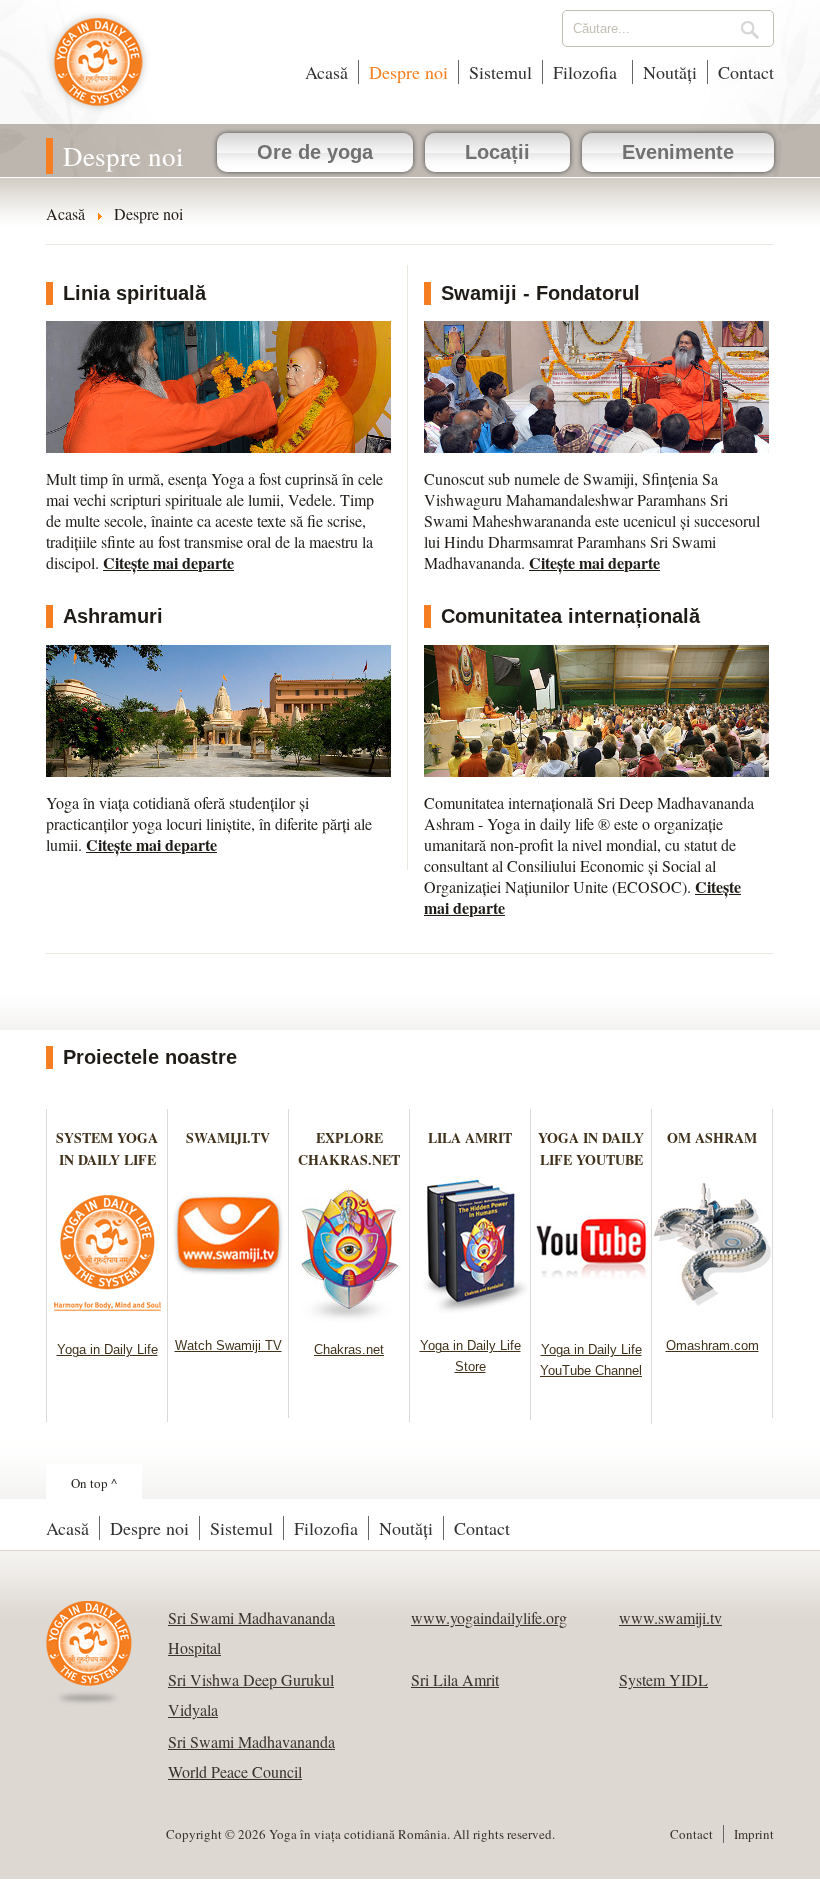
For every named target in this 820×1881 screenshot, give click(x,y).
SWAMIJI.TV (228, 1137)
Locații (497, 152)
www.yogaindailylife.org (489, 1617)
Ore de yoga (315, 152)
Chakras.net (349, 1349)
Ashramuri (113, 616)
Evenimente (678, 152)
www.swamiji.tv (670, 1617)
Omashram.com (712, 1345)
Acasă (326, 72)
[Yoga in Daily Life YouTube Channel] (591, 1316)
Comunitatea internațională (570, 616)
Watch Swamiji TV (228, 1345)
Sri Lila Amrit (455, 1679)
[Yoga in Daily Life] (107, 1316)
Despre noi (408, 72)
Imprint (754, 1834)
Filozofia (587, 72)
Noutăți (670, 72)
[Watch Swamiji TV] (228, 1312)
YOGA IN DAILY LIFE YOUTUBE (591, 1148)
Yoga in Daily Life (107, 1349)
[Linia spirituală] (218, 387)
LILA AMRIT (470, 1137)
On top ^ (94, 1483)
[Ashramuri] (218, 711)
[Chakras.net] (349, 1316)
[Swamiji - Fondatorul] (596, 387)
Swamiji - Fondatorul (540, 293)
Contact (746, 72)
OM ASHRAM (712, 1137)
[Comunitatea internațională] (596, 711)
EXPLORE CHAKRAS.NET (349, 1148)
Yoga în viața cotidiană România (98, 72)
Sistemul (500, 72)
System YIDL (663, 1679)
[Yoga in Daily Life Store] (470, 1312)
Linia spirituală (134, 293)
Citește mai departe (168, 562)
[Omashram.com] (712, 1312)
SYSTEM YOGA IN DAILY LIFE (107, 1148)
